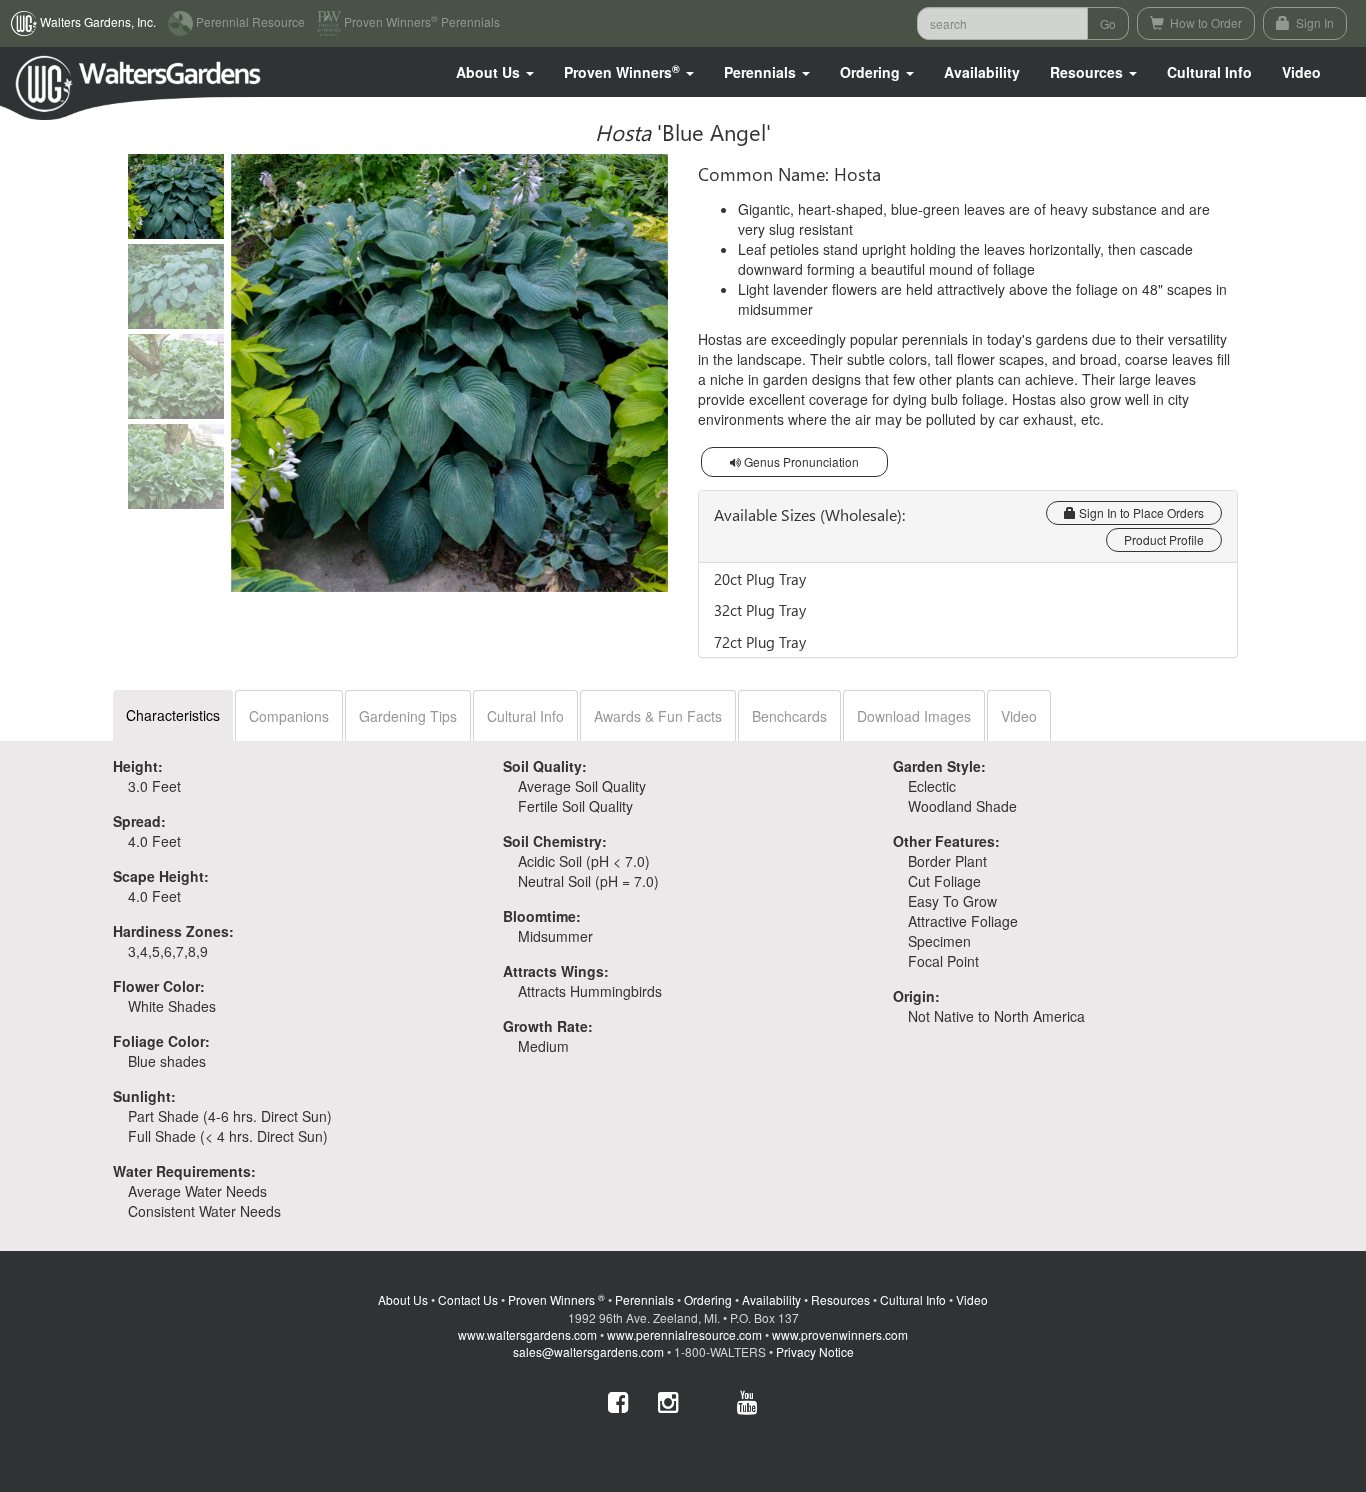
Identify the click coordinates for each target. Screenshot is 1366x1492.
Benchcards (789, 716)
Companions (289, 716)
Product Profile (1164, 539)
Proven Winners (556, 1299)
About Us (403, 1299)
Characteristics (173, 715)
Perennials (644, 1299)
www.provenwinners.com (840, 1334)
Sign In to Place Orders (1140, 512)
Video (1019, 716)
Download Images (914, 716)
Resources (840, 1299)
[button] (495, 72)
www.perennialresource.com (684, 1334)
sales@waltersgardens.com (588, 1351)
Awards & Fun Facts (658, 716)
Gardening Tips (408, 716)
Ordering (708, 1299)
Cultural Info (1209, 72)
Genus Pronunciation (800, 461)
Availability (982, 72)
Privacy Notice (815, 1351)
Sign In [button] (1313, 22)
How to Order (1204, 22)
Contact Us (468, 1299)
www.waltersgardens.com (527, 1334)
